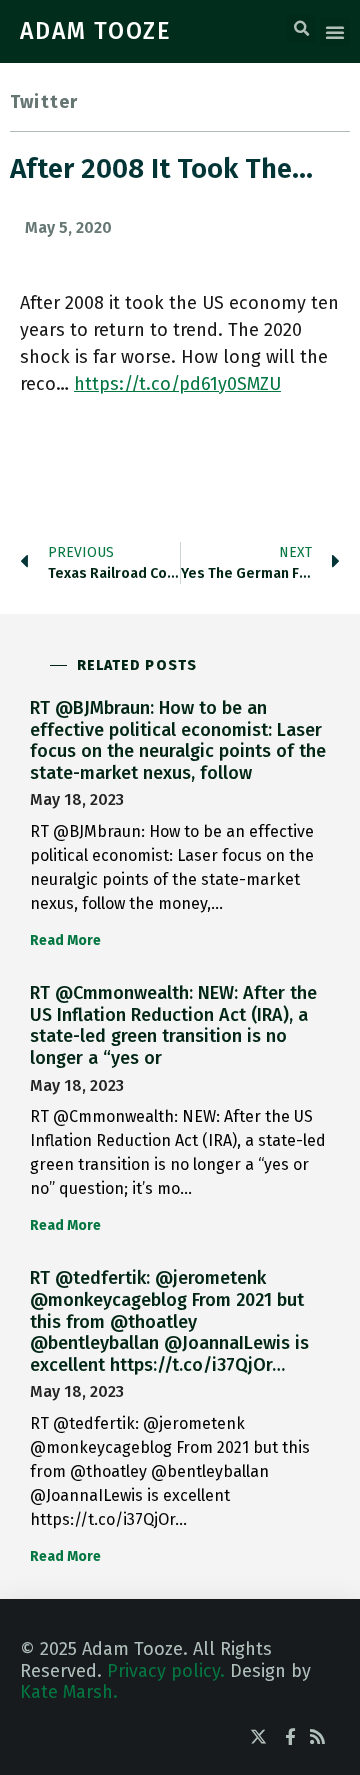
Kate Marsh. (69, 1692)
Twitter (44, 102)
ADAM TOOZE (96, 31)
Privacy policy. (166, 1671)
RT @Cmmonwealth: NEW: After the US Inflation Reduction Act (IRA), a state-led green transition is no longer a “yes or (173, 1025)
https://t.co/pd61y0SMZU (177, 384)
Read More (65, 940)
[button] (301, 29)
